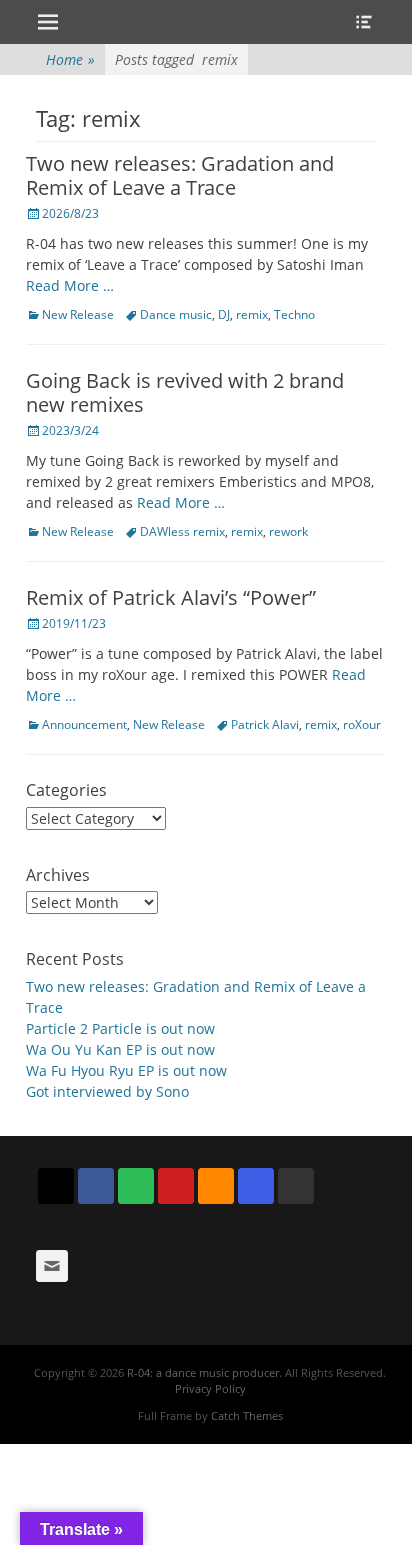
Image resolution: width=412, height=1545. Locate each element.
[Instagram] (256, 1186)
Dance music (176, 314)
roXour (362, 724)
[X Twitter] (56, 1186)
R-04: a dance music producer (203, 1372)
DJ (224, 314)
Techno (294, 314)
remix (252, 314)
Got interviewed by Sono (107, 1091)
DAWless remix (182, 531)
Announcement (84, 724)
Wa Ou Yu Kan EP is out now (120, 1049)
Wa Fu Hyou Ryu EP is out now (126, 1070)
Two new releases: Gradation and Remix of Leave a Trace (180, 175)
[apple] (296, 1186)
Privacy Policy (210, 1388)
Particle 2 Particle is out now (120, 1028)
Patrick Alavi (265, 724)
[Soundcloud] (216, 1186)
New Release (78, 314)
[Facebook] (96, 1186)
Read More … (70, 285)
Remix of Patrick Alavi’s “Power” (171, 597)
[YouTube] (176, 1186)
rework (288, 531)
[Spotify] (136, 1186)
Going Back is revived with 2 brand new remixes (185, 392)
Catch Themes (247, 1415)
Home (70, 59)
